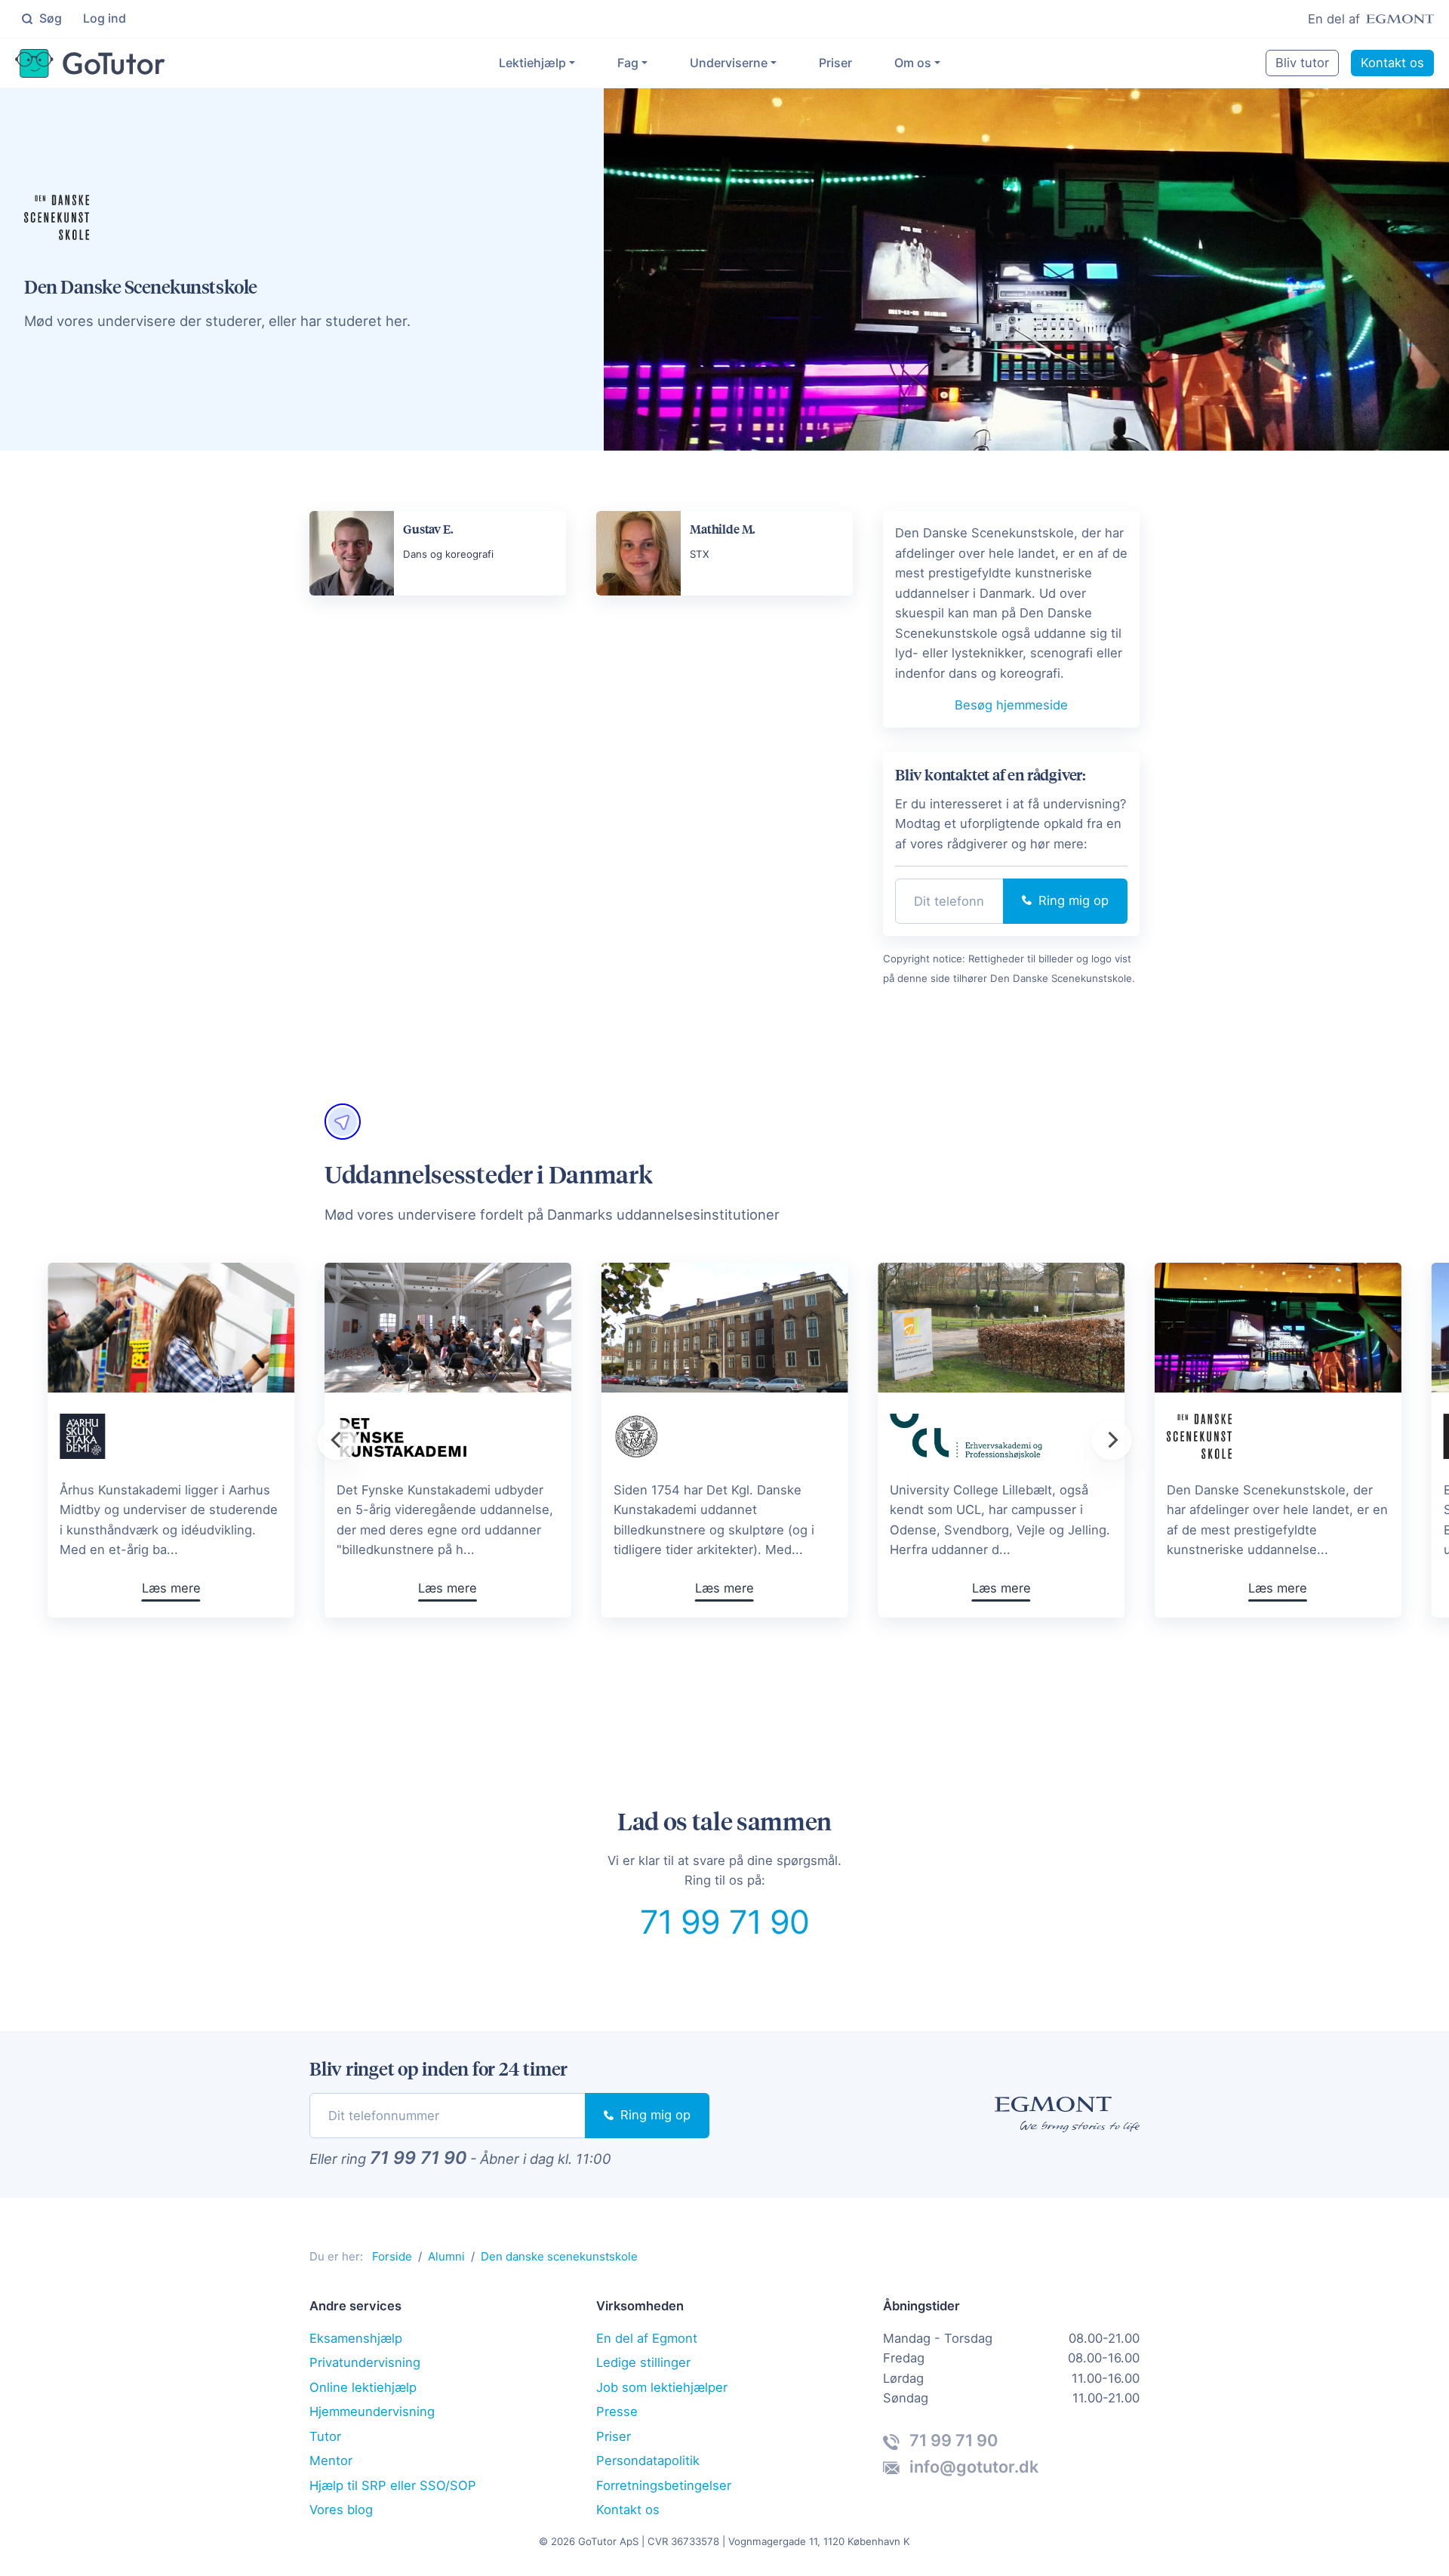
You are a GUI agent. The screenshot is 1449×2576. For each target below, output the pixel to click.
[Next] (1112, 1439)
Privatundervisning (365, 2362)
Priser (835, 63)
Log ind (105, 18)
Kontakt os (1392, 63)
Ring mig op (1072, 900)
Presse (617, 2411)
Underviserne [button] (729, 63)
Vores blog (341, 2510)
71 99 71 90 (725, 1922)
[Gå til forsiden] (90, 63)
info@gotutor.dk (972, 2467)
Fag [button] (628, 63)
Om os (913, 63)
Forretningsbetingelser (664, 2485)
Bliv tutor (1302, 63)
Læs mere (724, 1588)
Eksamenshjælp (356, 2338)
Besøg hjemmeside (1011, 705)
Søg (49, 18)
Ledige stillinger (643, 2362)
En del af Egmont (647, 2338)
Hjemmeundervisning (372, 2411)
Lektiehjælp (532, 63)
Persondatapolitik (648, 2461)
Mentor (331, 2461)
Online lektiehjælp (363, 2387)
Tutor (325, 2436)
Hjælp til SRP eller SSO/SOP (393, 2485)
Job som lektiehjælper (662, 2387)
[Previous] (337, 1439)
